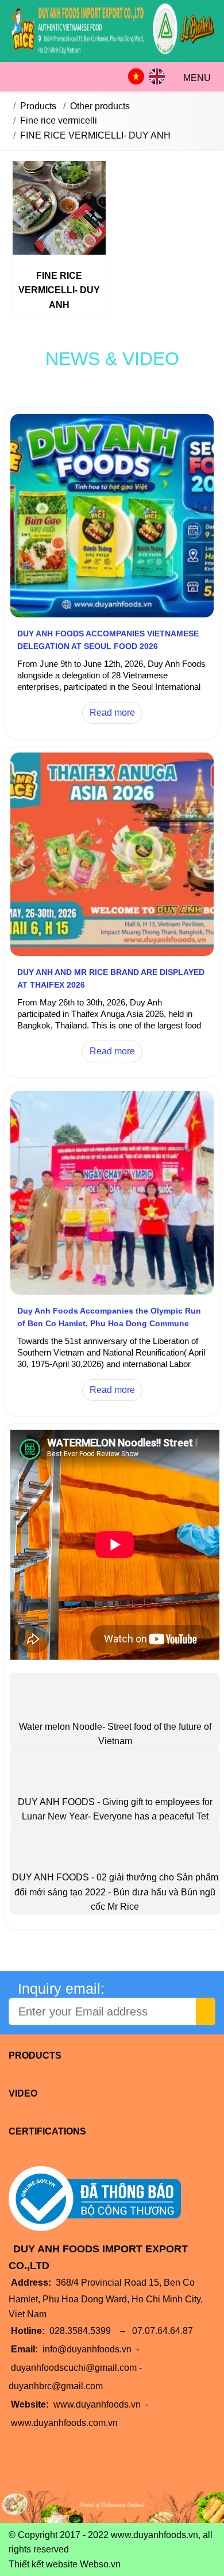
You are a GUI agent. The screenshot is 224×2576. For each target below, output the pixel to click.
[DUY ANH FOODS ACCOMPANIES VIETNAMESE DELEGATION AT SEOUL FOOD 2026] (112, 614)
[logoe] (112, 54)
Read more (112, 713)
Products (35, 2055)
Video (23, 2093)
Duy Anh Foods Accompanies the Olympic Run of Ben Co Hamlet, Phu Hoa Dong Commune (109, 1317)
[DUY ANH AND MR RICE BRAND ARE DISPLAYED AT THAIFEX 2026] (112, 953)
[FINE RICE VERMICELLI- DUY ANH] (59, 210)
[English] (157, 76)
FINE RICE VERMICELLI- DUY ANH (59, 290)
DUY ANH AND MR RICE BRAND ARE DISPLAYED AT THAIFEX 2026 (111, 978)
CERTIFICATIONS (47, 2131)
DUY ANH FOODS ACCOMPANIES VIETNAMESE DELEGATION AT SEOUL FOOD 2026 (108, 640)
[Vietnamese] (136, 76)
